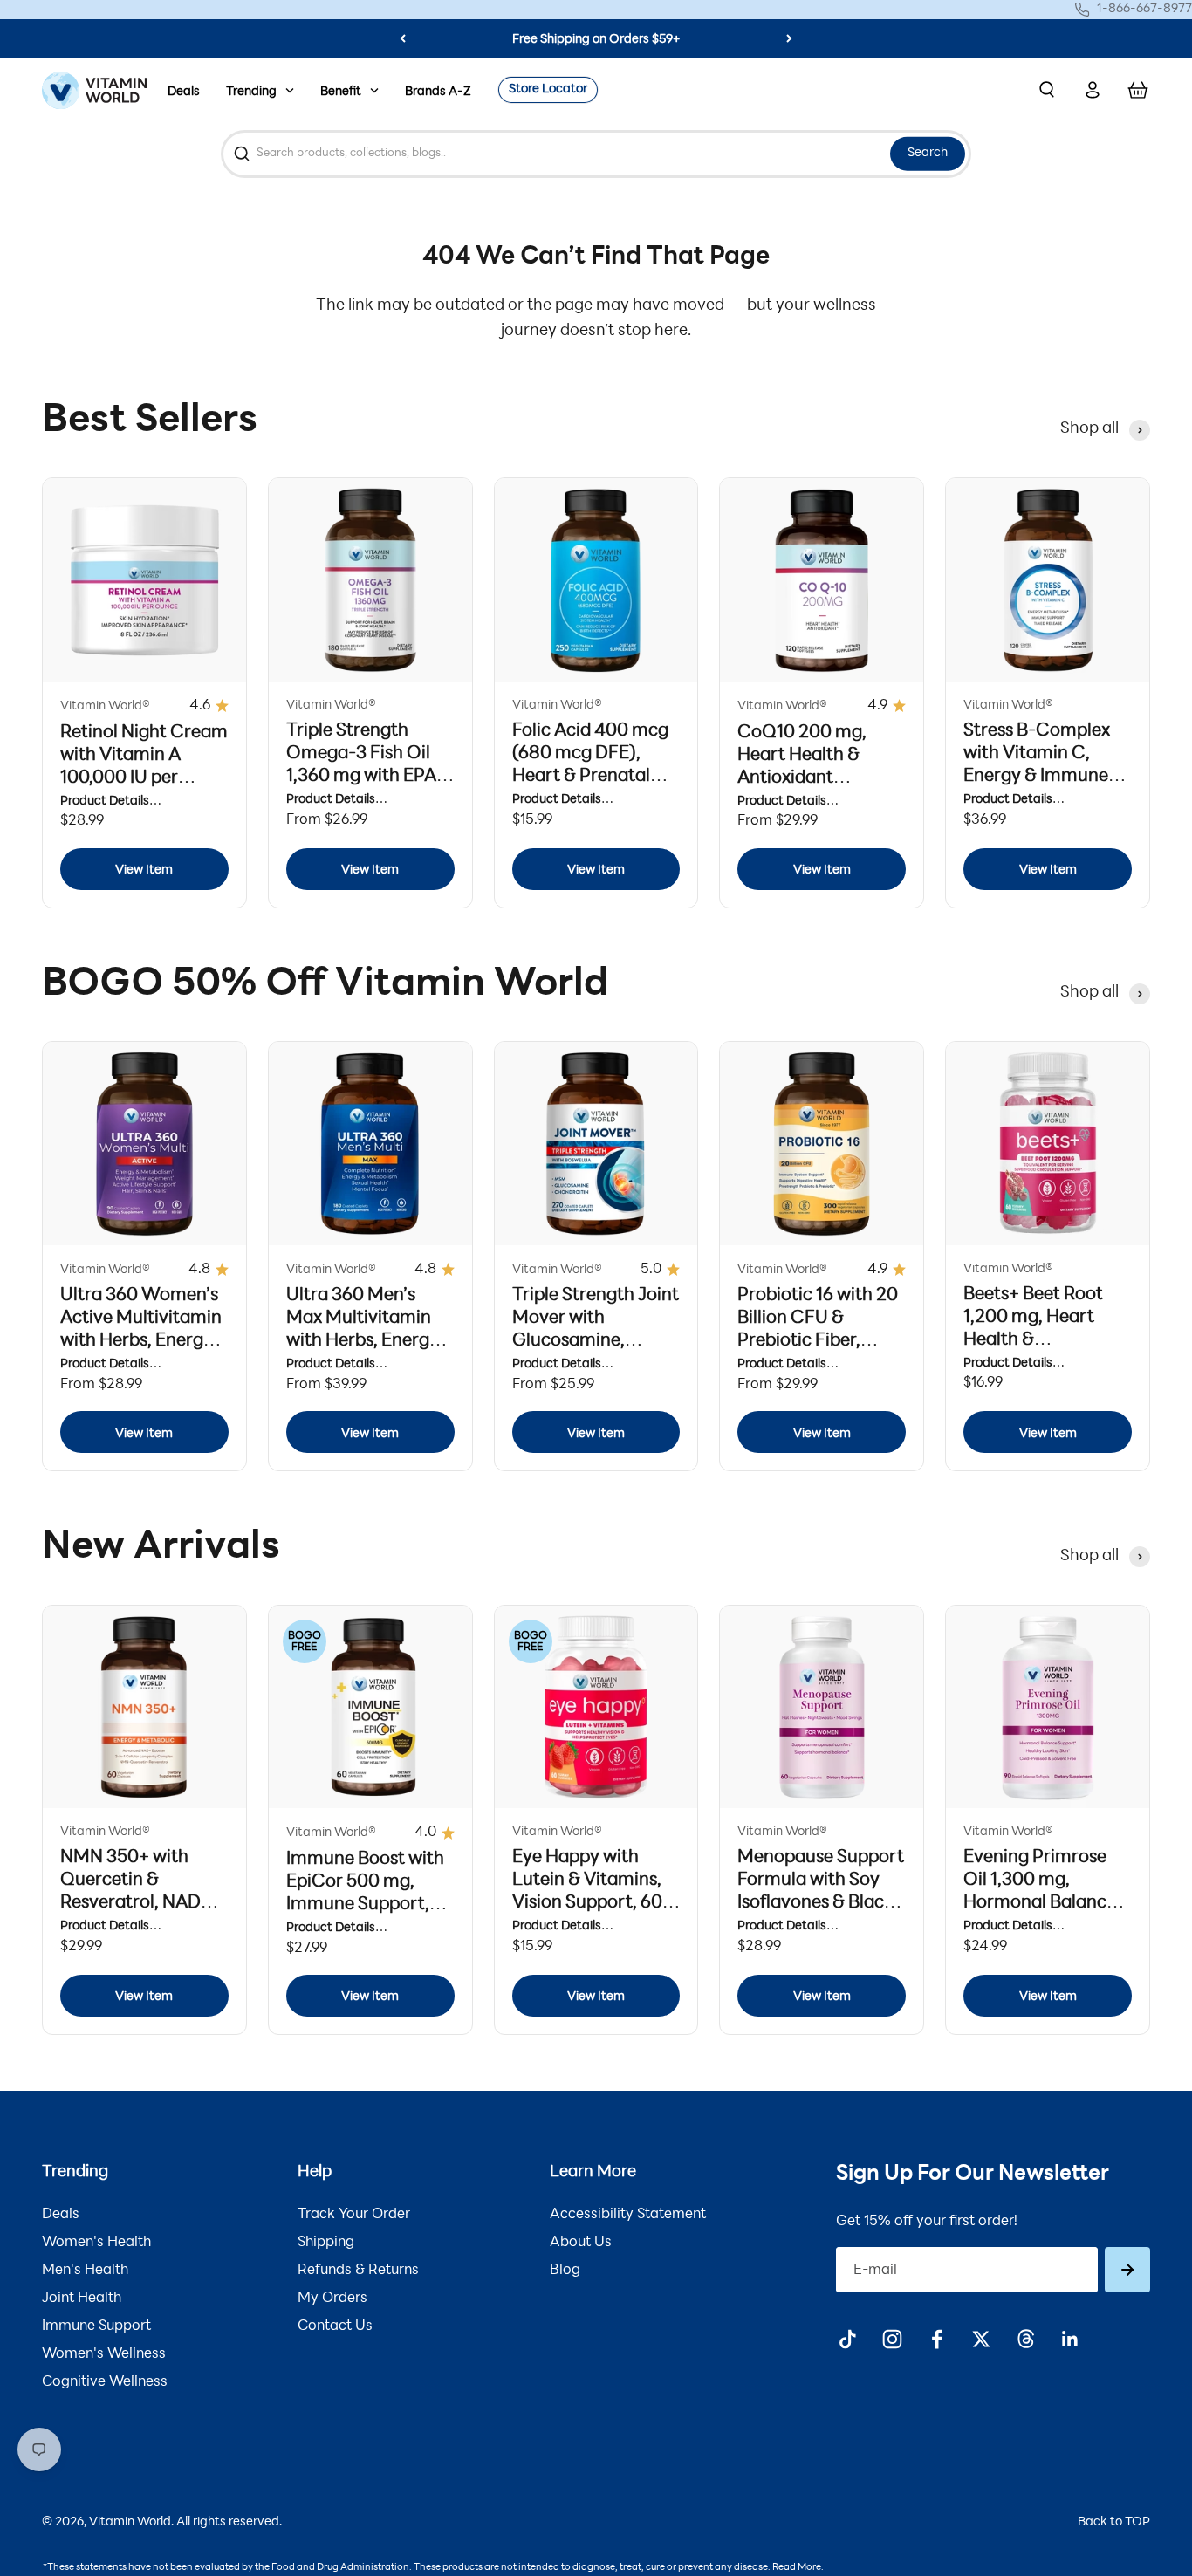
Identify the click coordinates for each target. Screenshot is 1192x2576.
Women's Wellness (104, 2354)
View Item (144, 870)
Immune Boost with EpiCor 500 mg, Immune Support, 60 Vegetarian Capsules (365, 1905)
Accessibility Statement (628, 2215)
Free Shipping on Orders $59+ (596, 40)
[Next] (789, 38)
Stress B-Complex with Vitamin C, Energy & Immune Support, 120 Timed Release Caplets (1043, 777)
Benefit (341, 92)
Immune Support (96, 2326)
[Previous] (403, 38)
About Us (581, 2243)
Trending (251, 92)
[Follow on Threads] (1026, 2339)
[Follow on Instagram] (892, 2339)
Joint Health (82, 2299)
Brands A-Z (438, 92)
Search (928, 153)
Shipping (326, 2243)
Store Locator (548, 89)
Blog (565, 2271)
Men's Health (85, 2271)
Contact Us (335, 2326)
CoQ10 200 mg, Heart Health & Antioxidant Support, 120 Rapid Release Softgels (815, 778)
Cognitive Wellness (105, 2382)
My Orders (332, 2299)
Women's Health (96, 2243)
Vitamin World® (105, 706)
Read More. (798, 2568)
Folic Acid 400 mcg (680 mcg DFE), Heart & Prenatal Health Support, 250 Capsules (595, 777)
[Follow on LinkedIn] (1070, 2339)
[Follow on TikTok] (848, 2339)
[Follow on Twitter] (981, 2339)
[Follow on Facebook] (937, 2339)
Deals (184, 92)
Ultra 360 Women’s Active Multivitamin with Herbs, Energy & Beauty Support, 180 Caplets (141, 1341)
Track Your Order (354, 2215)
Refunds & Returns (358, 2271)
